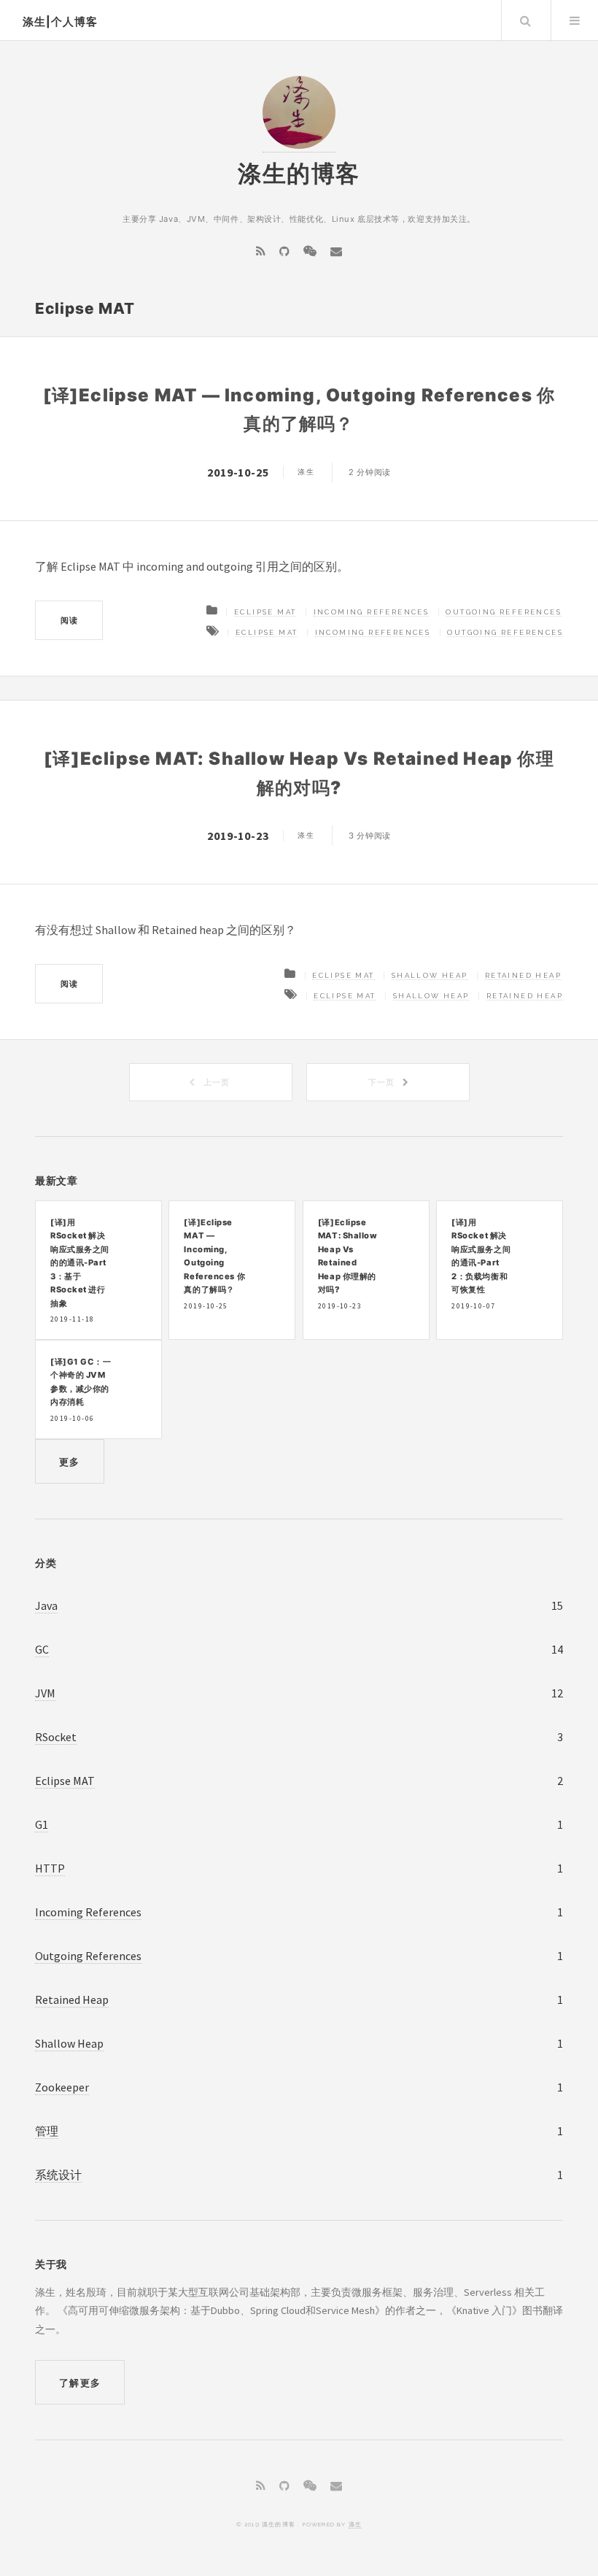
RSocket (56, 1737)
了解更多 (80, 2383)
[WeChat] (310, 251)
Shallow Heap (430, 975)
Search (525, 20)
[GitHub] (284, 251)
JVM (45, 1693)
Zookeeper (62, 2087)
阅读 (69, 620)
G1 (42, 1824)
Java (46, 1605)
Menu (575, 20)
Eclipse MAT (265, 612)
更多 (70, 1462)
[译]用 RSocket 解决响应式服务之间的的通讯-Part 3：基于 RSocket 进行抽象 (80, 1263)
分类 (46, 1563)
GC (42, 1649)
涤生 (355, 2524)
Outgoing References (504, 612)
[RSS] (261, 251)
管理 (47, 2131)
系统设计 (58, 2175)
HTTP (50, 1868)
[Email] (336, 251)
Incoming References (372, 612)
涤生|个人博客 (60, 22)
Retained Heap (523, 975)
